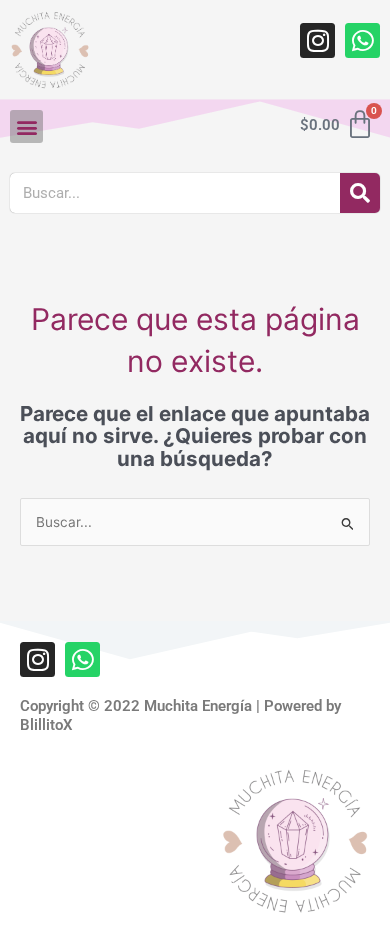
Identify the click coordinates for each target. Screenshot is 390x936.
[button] (26, 126)
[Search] (360, 193)
